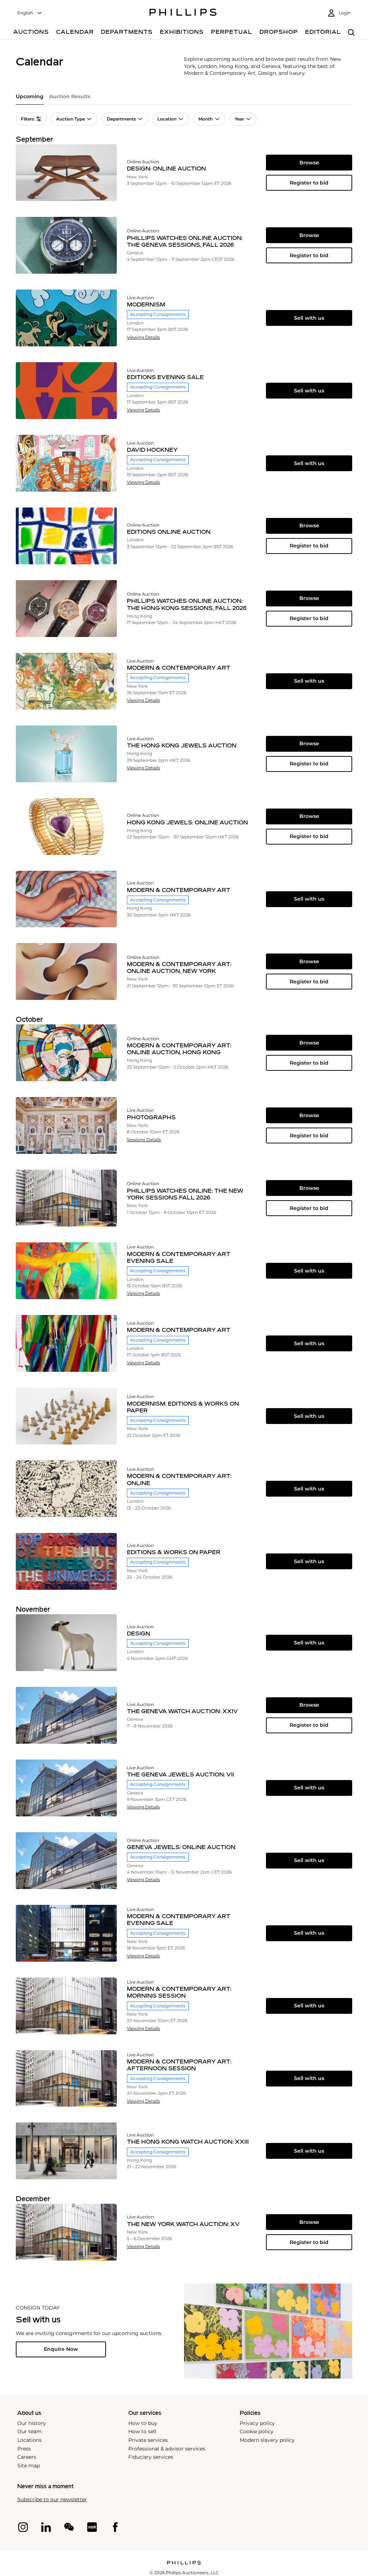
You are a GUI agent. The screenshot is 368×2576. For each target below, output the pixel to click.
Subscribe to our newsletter (52, 2500)
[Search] (351, 33)
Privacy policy (257, 2423)
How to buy (143, 2423)
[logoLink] (184, 2563)
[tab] (30, 99)
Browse (309, 163)
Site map (29, 2466)
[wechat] (69, 2527)
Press (24, 2449)
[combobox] (30, 13)
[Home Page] (183, 13)
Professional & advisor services (167, 2449)
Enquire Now (61, 2349)
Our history (32, 2423)
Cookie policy (257, 2431)
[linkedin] (46, 2527)
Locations (29, 2440)
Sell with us (309, 318)
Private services (148, 2440)
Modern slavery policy (267, 2440)
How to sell (142, 2431)
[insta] (23, 2527)
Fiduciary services (151, 2457)
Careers (27, 2457)
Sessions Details (144, 1140)
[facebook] (115, 2527)
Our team (29, 2431)
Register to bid (309, 183)
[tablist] (184, 99)
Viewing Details (143, 337)
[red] (92, 2527)
